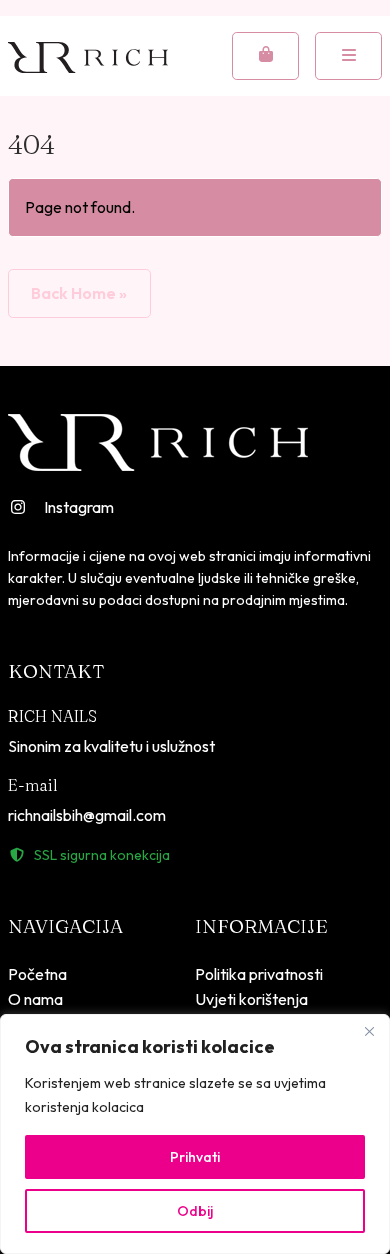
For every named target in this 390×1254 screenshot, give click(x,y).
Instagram (79, 507)
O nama (35, 999)
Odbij (195, 1211)
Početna (37, 974)
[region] (195, 1134)
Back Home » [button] (79, 293)
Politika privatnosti (259, 974)
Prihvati (195, 1157)
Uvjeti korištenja (251, 999)
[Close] (369, 1031)
